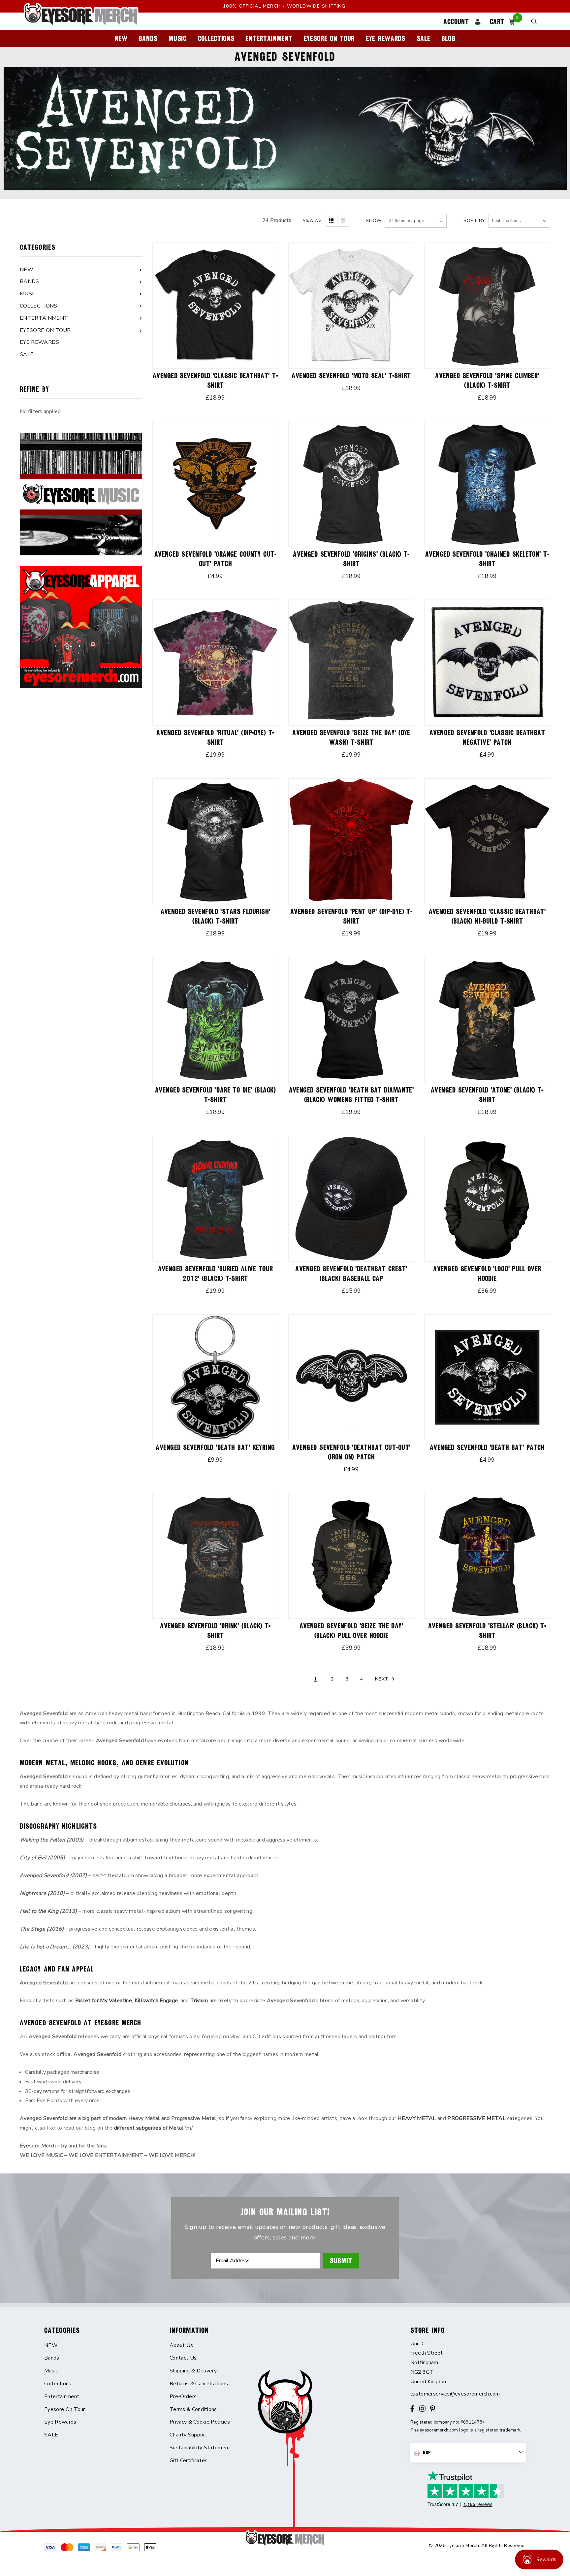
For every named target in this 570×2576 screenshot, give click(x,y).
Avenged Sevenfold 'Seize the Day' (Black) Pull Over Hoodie (351, 1631)
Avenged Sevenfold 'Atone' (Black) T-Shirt (487, 1095)
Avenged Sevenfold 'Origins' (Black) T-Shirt (351, 559)
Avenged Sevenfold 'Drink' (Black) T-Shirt (215, 1631)
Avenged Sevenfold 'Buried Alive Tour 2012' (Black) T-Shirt (216, 1274)
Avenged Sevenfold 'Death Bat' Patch (487, 1447)
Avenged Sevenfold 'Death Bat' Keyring (215, 1447)
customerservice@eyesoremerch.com (455, 2394)
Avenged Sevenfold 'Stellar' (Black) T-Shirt (487, 1631)
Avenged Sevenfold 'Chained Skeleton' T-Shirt (487, 559)
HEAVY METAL (417, 2118)
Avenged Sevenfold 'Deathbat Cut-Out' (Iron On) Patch (351, 1452)
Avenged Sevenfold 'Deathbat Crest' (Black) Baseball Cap (351, 1274)
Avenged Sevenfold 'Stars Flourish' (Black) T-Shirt (216, 916)
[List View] (343, 221)
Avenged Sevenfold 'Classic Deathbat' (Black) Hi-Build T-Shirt (487, 916)
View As (312, 220)
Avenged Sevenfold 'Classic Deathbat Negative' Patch (487, 737)
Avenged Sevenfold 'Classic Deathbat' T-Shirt (215, 380)
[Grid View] (332, 221)
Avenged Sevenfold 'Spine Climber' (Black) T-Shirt (487, 380)
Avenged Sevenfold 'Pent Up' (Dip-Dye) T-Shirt (351, 916)
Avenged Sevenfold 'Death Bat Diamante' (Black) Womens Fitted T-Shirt (351, 1095)
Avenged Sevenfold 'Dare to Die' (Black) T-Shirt (215, 1095)
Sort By (474, 221)
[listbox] (519, 221)
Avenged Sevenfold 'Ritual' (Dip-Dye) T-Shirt (215, 737)
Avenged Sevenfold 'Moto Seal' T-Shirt (351, 376)
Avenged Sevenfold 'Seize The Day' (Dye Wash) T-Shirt (351, 737)
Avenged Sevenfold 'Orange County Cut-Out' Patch (215, 559)
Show (374, 221)
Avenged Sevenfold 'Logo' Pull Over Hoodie (487, 1274)
